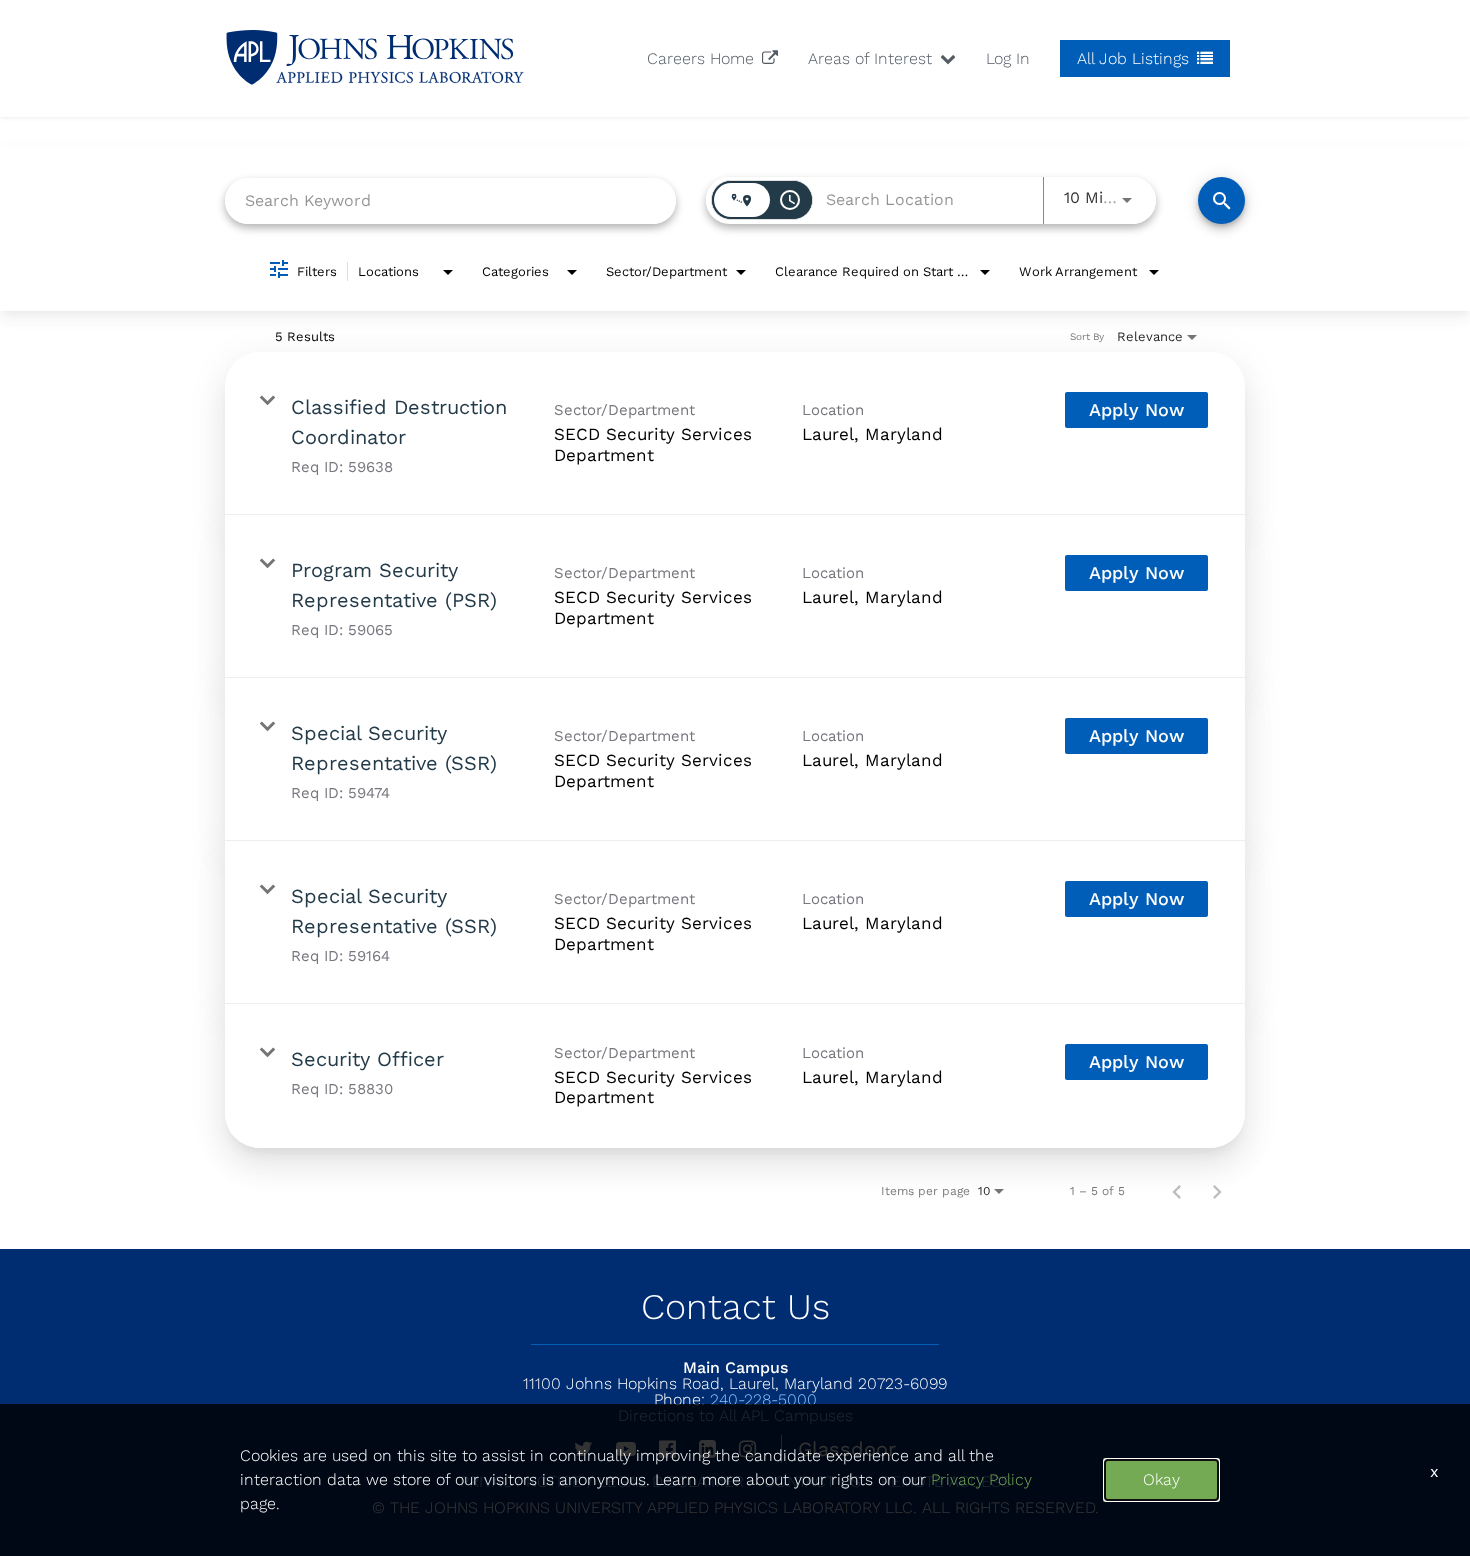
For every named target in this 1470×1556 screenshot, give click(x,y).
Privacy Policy (981, 1479)
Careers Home (703, 58)
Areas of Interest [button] (872, 58)
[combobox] (450, 200)
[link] (735, 433)
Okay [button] (1161, 1479)
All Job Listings (1135, 58)
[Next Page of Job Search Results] (1217, 1191)
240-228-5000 (735, 1399)
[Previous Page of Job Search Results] (1177, 1191)
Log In (1008, 58)
